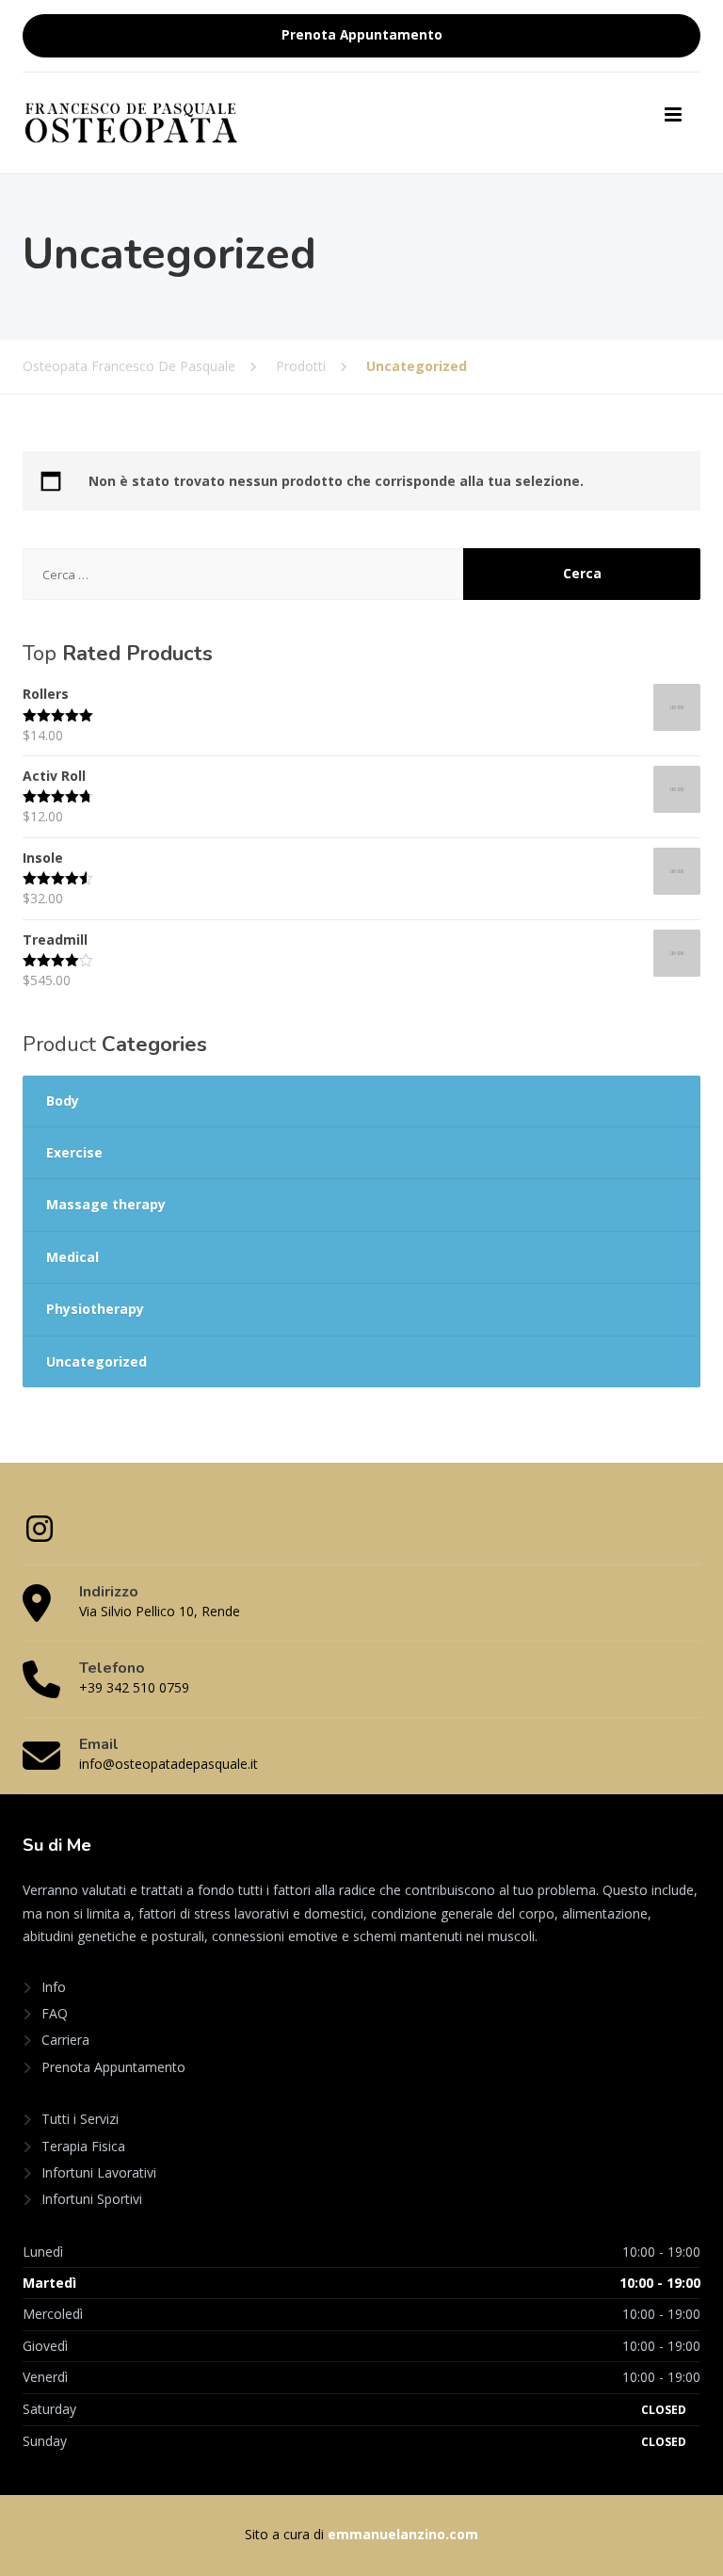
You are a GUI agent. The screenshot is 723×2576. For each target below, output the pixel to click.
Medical (72, 1257)
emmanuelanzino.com (403, 2534)
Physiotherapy (95, 1309)
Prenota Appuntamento (362, 35)
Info (54, 1987)
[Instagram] (40, 1535)
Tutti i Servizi (80, 2119)
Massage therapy (106, 1204)
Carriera (65, 2040)
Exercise (74, 1152)
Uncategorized (96, 1361)
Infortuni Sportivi (92, 2199)
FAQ (55, 2013)
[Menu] (673, 115)
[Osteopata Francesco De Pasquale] (131, 121)
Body (63, 1101)
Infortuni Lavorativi (99, 2172)
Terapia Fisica (83, 2146)
